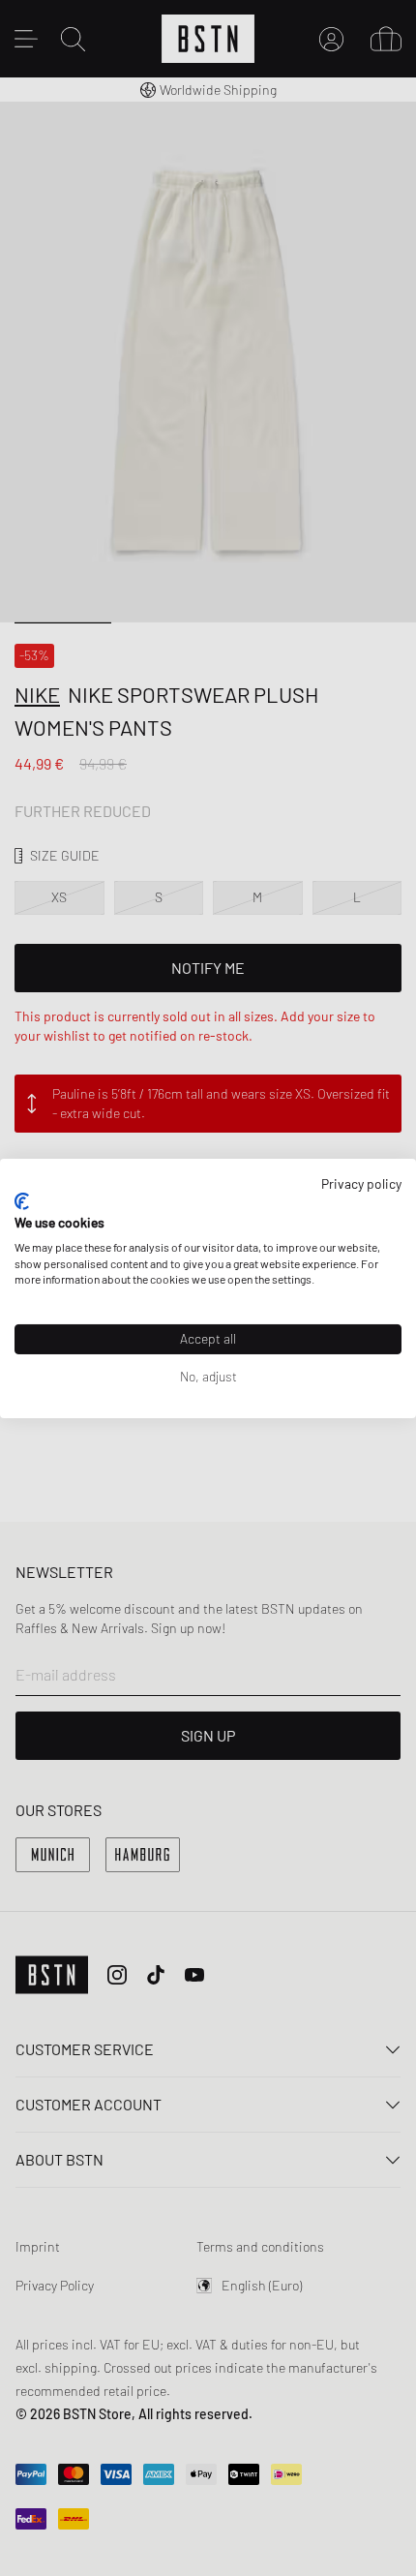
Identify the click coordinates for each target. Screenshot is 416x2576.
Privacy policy (361, 1182)
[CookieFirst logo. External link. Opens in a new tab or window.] (22, 1201)
